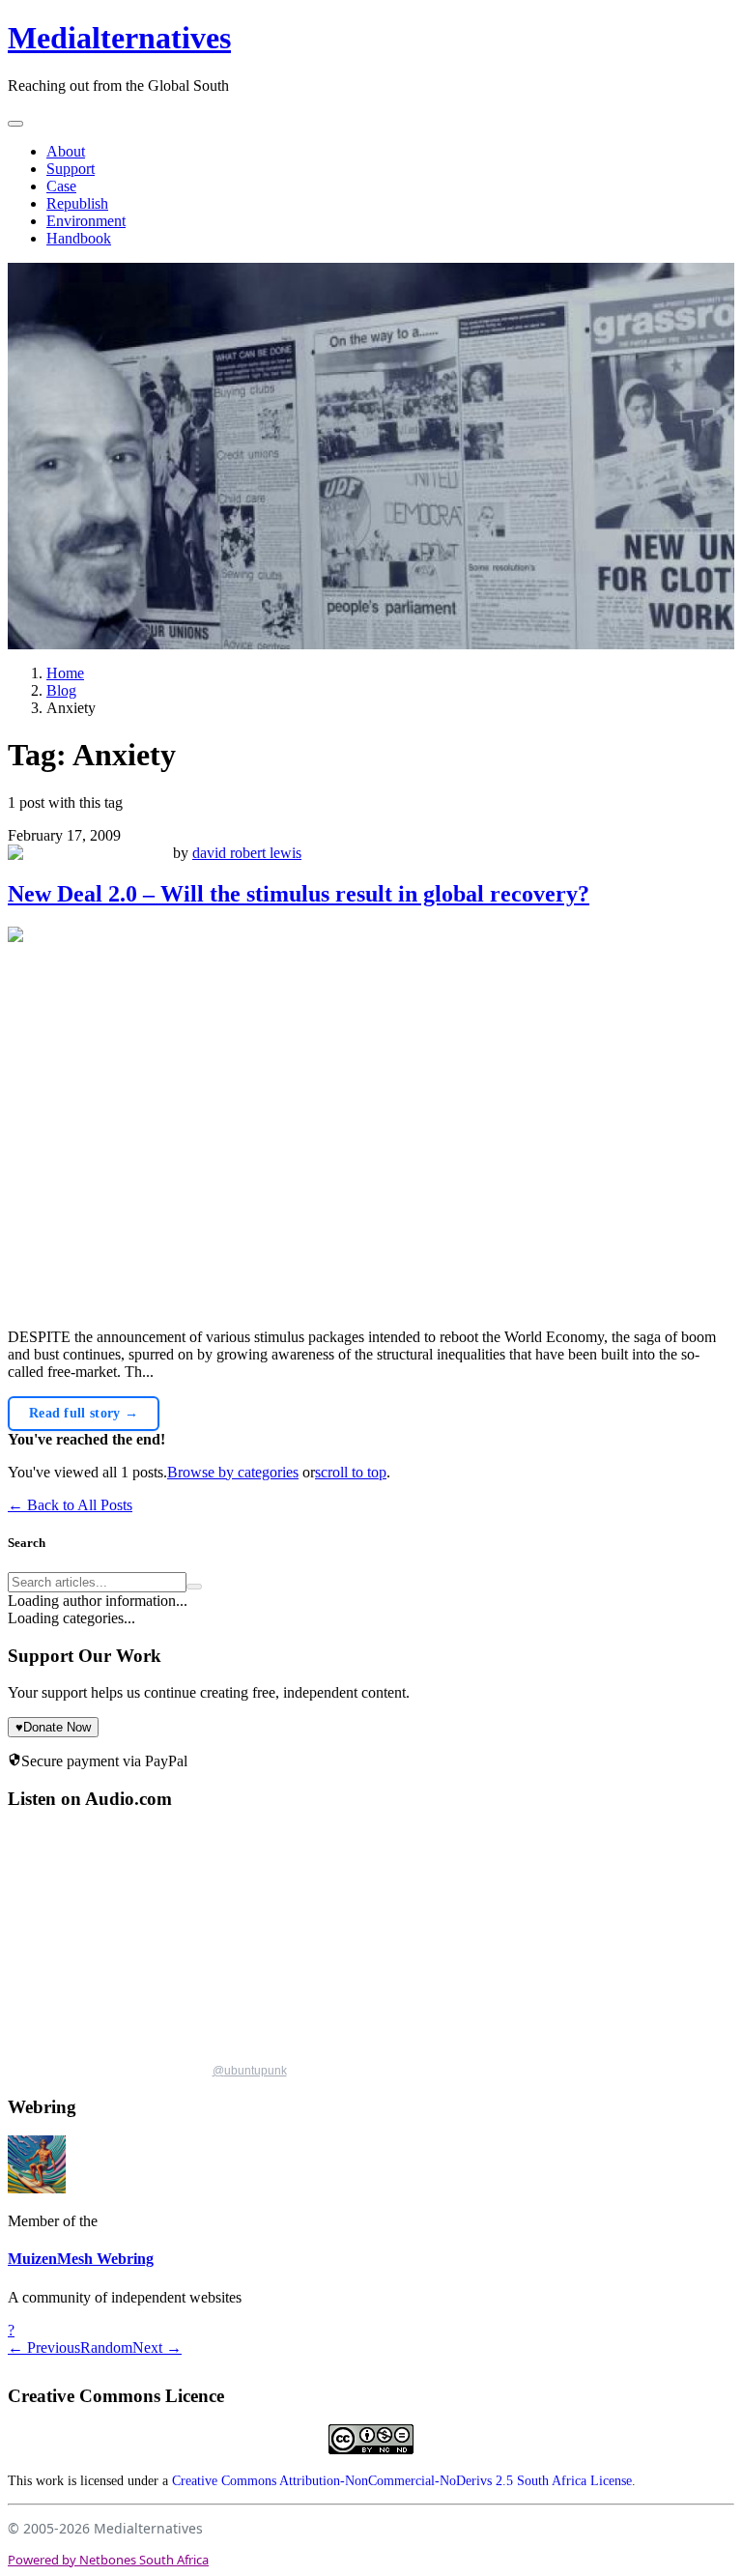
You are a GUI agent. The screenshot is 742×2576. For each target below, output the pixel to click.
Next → (157, 2347)
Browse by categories (233, 1472)
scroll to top (351, 1472)
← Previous (44, 2347)
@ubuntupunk (250, 2071)
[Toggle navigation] (15, 124)
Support (71, 169)
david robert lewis (247, 853)
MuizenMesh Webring (81, 2259)
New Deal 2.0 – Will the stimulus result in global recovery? (299, 894)
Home (65, 673)
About (66, 151)
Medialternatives (119, 38)
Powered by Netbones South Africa (108, 2560)
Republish (77, 203)
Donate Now (53, 1727)
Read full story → (84, 1413)
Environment (86, 221)
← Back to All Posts (70, 1505)
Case (61, 186)
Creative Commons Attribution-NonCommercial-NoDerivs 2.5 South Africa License (402, 2481)
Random (106, 2347)
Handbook (79, 238)
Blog (61, 690)
